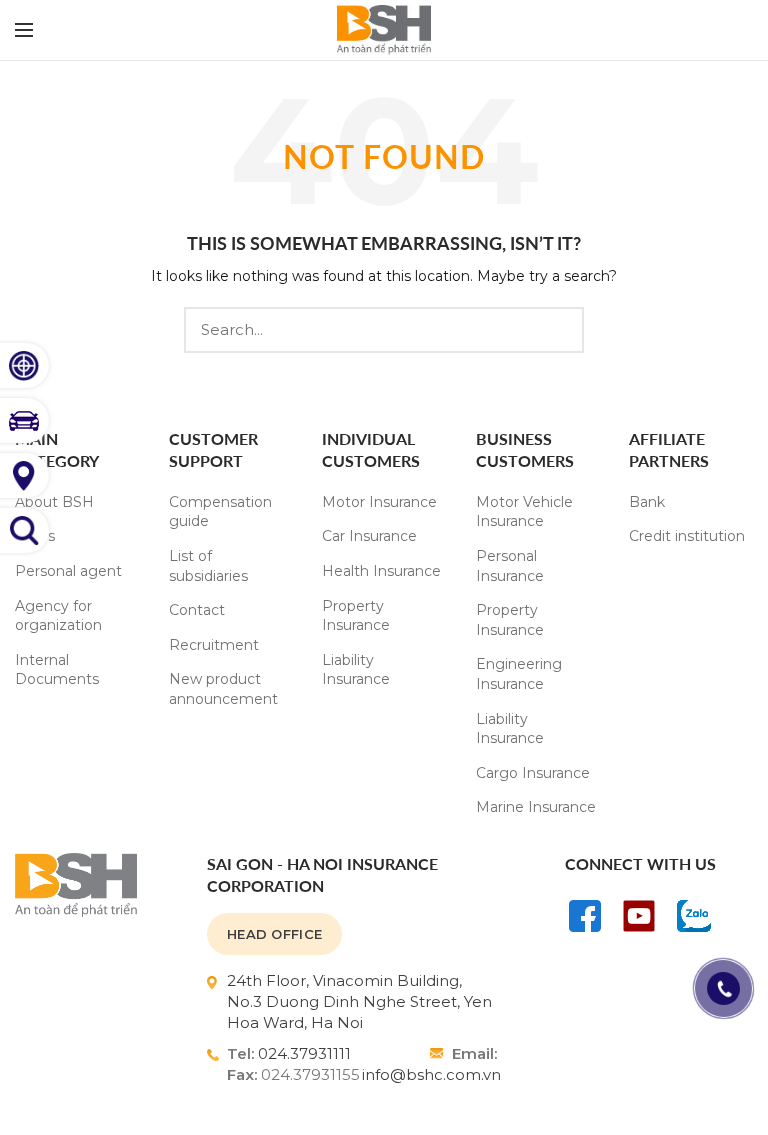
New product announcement (223, 689)
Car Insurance (369, 536)
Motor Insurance (379, 502)
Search (557, 330)
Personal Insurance (510, 566)
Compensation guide (220, 512)
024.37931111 (304, 1053)
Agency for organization (58, 616)
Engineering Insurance (519, 674)
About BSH (54, 502)
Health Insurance (381, 571)
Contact (197, 610)
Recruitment (214, 645)
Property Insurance (356, 616)
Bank (647, 502)
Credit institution (687, 536)
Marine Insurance (536, 807)
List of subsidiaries (208, 566)
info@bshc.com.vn (431, 1074)
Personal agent (68, 571)
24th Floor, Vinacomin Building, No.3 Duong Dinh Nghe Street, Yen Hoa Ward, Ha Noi (359, 1001)
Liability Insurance (356, 670)
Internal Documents (57, 670)
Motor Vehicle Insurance (524, 512)
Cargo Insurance (533, 773)
